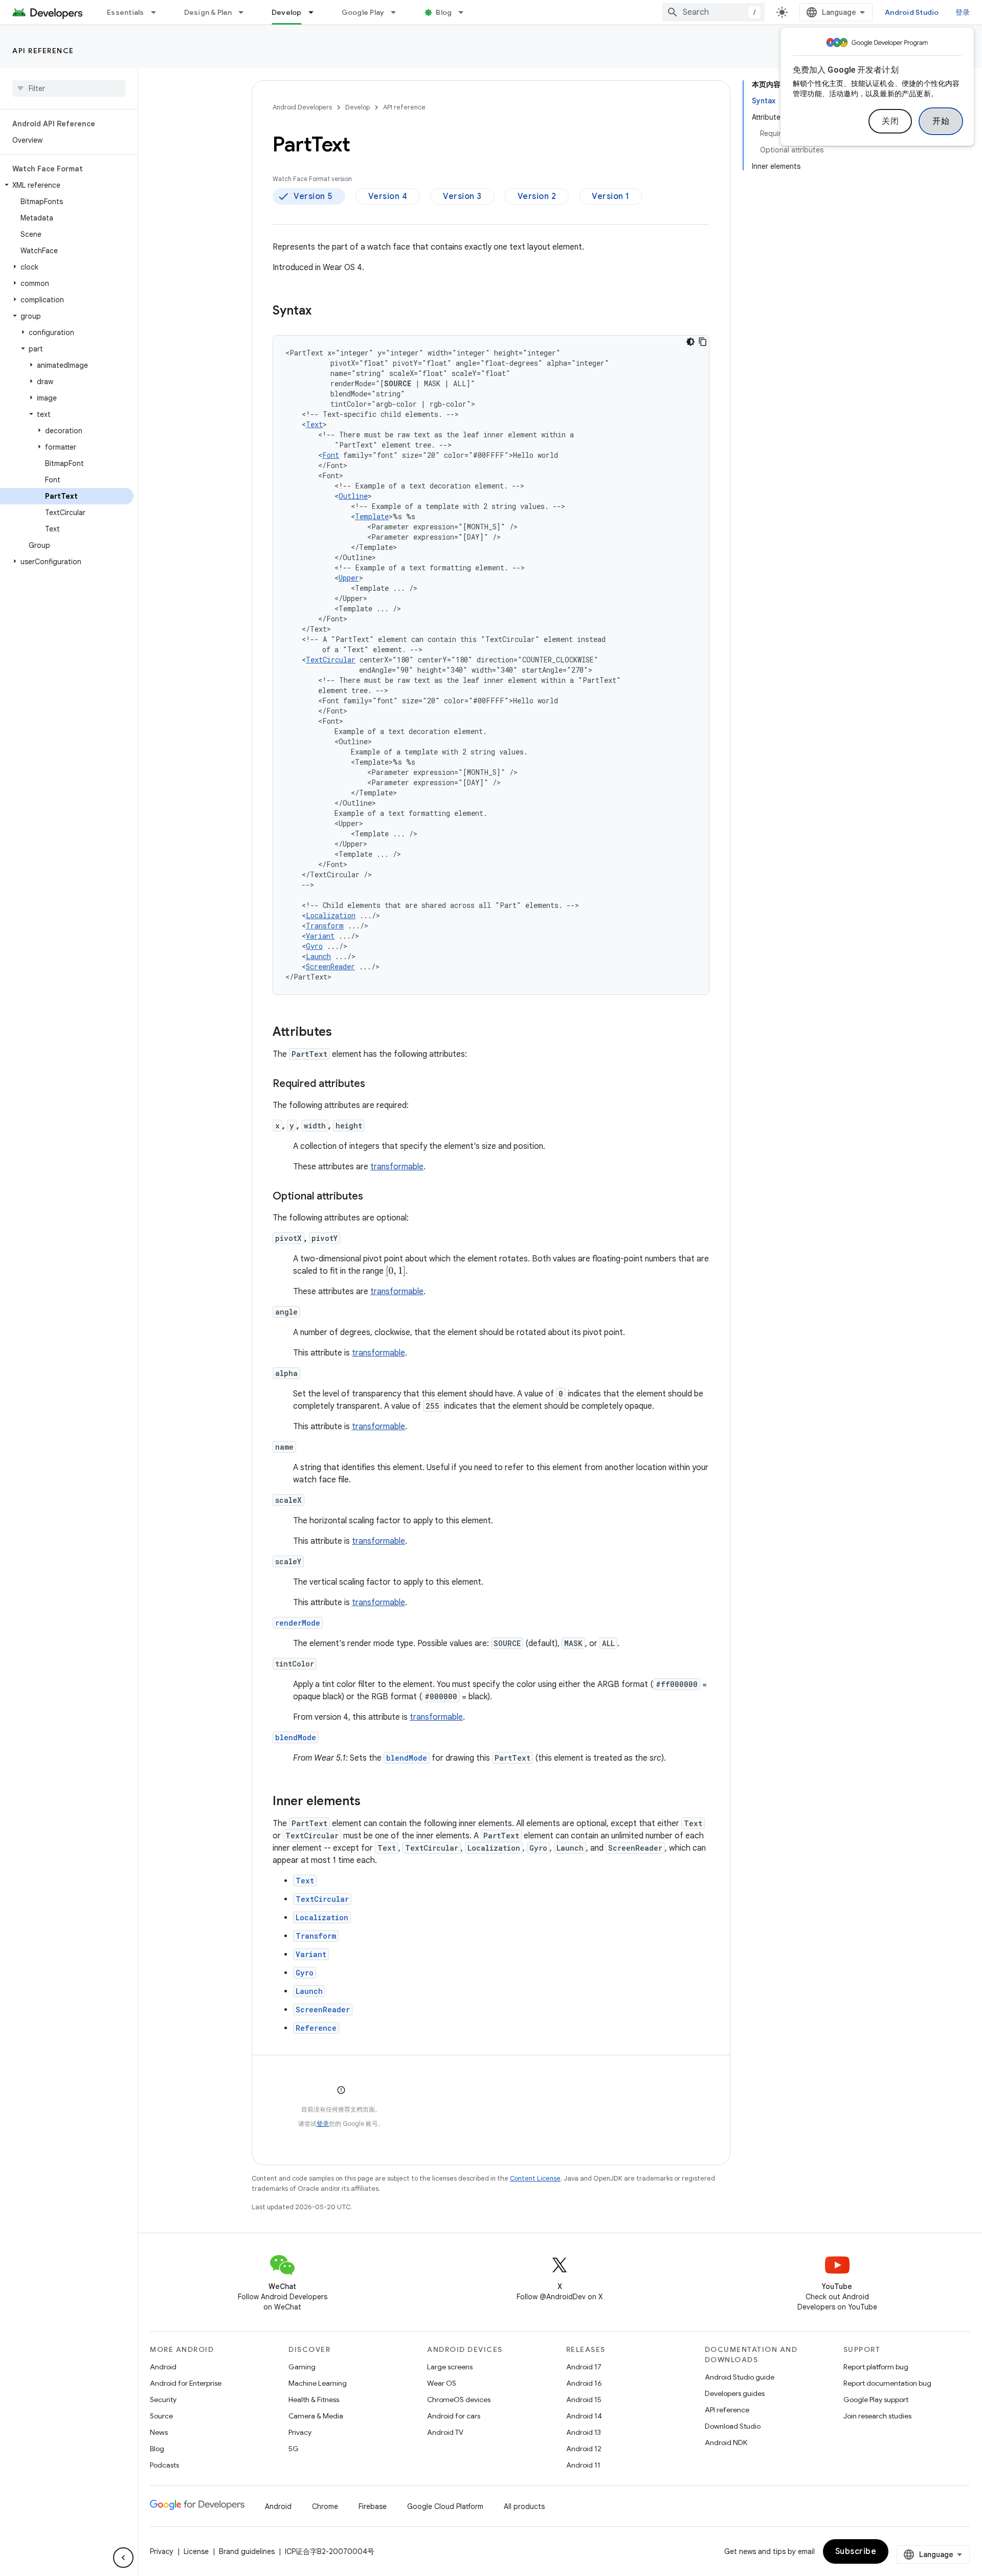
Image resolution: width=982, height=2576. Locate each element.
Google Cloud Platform (445, 2506)
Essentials (126, 12)
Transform (325, 926)
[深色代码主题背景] (690, 342)
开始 (941, 121)
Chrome (325, 2506)
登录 (323, 2124)
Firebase (373, 2506)
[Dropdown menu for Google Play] (398, 12)
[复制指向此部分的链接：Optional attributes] (373, 1197)
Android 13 (584, 2432)
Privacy (300, 2432)
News (159, 2432)
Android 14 (584, 2416)
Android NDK (726, 2442)
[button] (67, 185)
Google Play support (876, 2400)
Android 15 (584, 2400)
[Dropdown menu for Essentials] (158, 12)
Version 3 (462, 196)
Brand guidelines (247, 2551)
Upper (349, 578)
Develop (287, 12)
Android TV (445, 2432)
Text (314, 424)
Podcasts (164, 2465)
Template (372, 516)
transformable (397, 1167)
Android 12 (584, 2449)
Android (163, 2367)
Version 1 (611, 196)
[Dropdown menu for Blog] (465, 12)
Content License (535, 2178)
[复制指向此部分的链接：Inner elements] (371, 1802)
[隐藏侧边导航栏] (123, 2558)
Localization (331, 915)
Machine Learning (318, 2383)
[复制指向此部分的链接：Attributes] (342, 1033)
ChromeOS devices (459, 2400)
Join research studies (877, 2416)
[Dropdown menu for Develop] (316, 12)
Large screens (450, 2367)
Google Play (363, 12)
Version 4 (388, 196)
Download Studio (733, 2426)
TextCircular (331, 660)
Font (331, 455)
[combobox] (713, 12)
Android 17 (584, 2367)
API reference (43, 51)
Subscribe (856, 2551)
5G (294, 2449)
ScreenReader (330, 967)
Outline (353, 496)
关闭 (890, 121)
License (196, 2551)
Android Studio (912, 12)
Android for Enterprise (186, 2383)
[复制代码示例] (703, 342)
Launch (318, 956)
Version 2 (537, 196)
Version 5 (313, 196)
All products (524, 2506)
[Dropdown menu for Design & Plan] (245, 12)
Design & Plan (208, 12)
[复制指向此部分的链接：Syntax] (322, 312)
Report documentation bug (887, 2383)
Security (163, 2400)
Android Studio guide (740, 2377)
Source (161, 2416)
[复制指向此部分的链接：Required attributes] (375, 1084)
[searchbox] (69, 88)
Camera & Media (316, 2416)
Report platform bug (876, 2367)
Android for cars (454, 2416)
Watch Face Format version (312, 179)
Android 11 (583, 2465)
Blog (444, 12)
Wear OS (442, 2383)
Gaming (302, 2367)
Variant (320, 936)
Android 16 (584, 2383)
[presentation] (396, 1271)
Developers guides (735, 2393)
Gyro (314, 946)
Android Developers (302, 107)
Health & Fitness (314, 2400)
